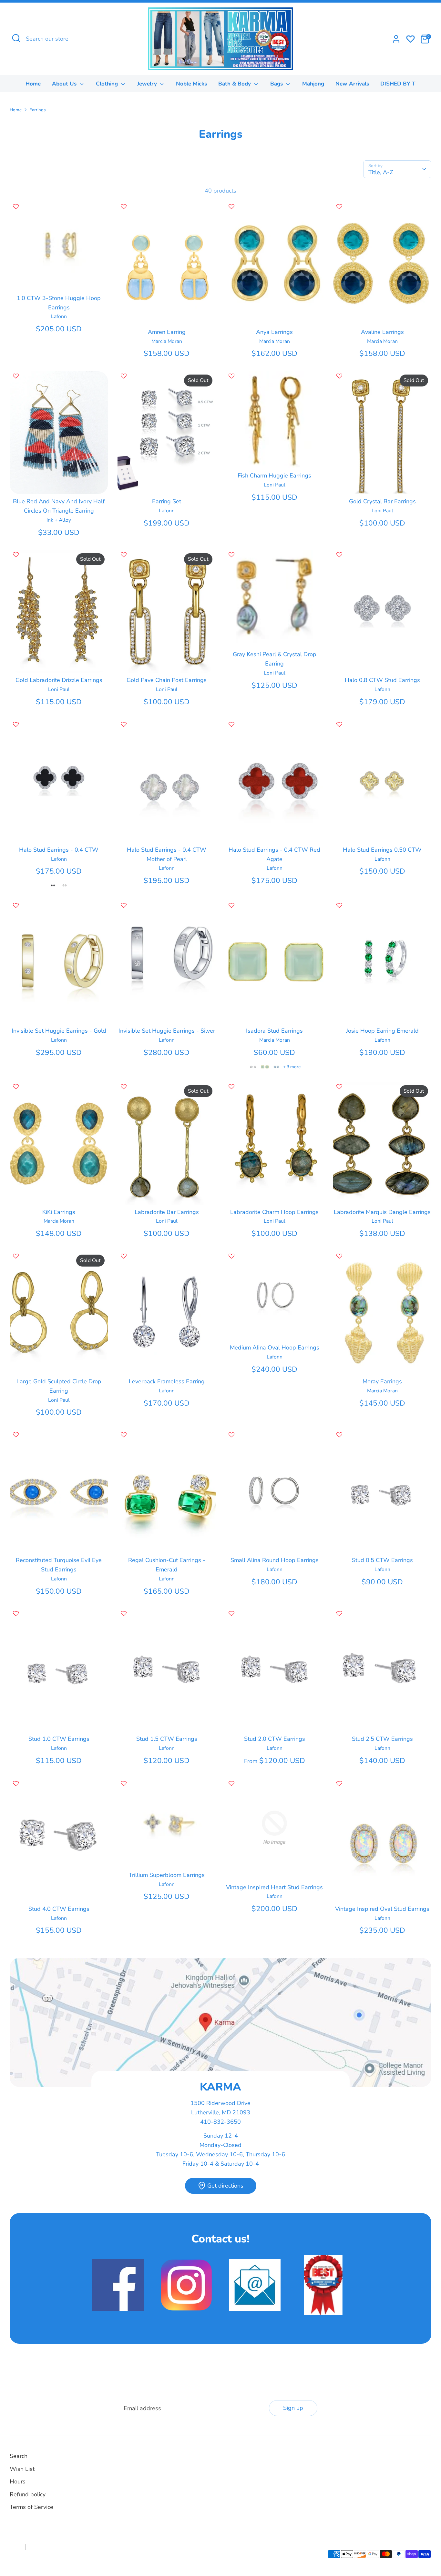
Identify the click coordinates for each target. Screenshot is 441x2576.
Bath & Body (235, 84)
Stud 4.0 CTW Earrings (59, 1909)
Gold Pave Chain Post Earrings (167, 680)
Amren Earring (167, 332)
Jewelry (148, 84)
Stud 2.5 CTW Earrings (382, 1739)
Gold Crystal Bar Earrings (382, 501)
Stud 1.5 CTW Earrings (167, 1739)
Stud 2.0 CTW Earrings (275, 1739)
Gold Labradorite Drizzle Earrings (59, 680)
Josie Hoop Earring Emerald (382, 1031)
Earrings (38, 110)
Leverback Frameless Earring (167, 1381)
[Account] (396, 39)
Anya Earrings (274, 332)
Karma (52, 2558)
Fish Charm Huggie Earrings (274, 476)
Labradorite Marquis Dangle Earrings (382, 1212)
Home (33, 84)
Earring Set (167, 501)
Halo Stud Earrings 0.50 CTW (382, 850)
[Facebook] (229, 2463)
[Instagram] (240, 2463)
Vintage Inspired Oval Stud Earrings (382, 1909)
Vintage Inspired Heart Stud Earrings (274, 1887)
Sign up (293, 2408)
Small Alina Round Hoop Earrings (275, 1560)
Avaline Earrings (382, 332)
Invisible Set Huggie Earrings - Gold (59, 1031)
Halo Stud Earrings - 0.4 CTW (59, 850)
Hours (18, 2481)
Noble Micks (191, 84)
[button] (16, 207)
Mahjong (313, 84)
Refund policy (28, 2494)
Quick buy (59, 279)
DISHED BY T (398, 84)
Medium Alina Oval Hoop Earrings (275, 1348)
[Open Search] (16, 38)
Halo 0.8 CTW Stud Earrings (382, 680)
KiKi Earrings (59, 1212)
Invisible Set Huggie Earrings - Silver (167, 1031)
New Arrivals (352, 84)
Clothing (108, 84)
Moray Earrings (382, 1381)
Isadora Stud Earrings (274, 1031)
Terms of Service (31, 2507)
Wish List (22, 2469)
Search (19, 2456)
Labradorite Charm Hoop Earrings (274, 1212)
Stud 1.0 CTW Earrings (59, 1739)
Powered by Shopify (81, 2558)
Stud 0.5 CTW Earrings (382, 1560)
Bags (277, 84)
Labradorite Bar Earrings (167, 1212)
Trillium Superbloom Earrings (167, 1875)
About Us (65, 84)
